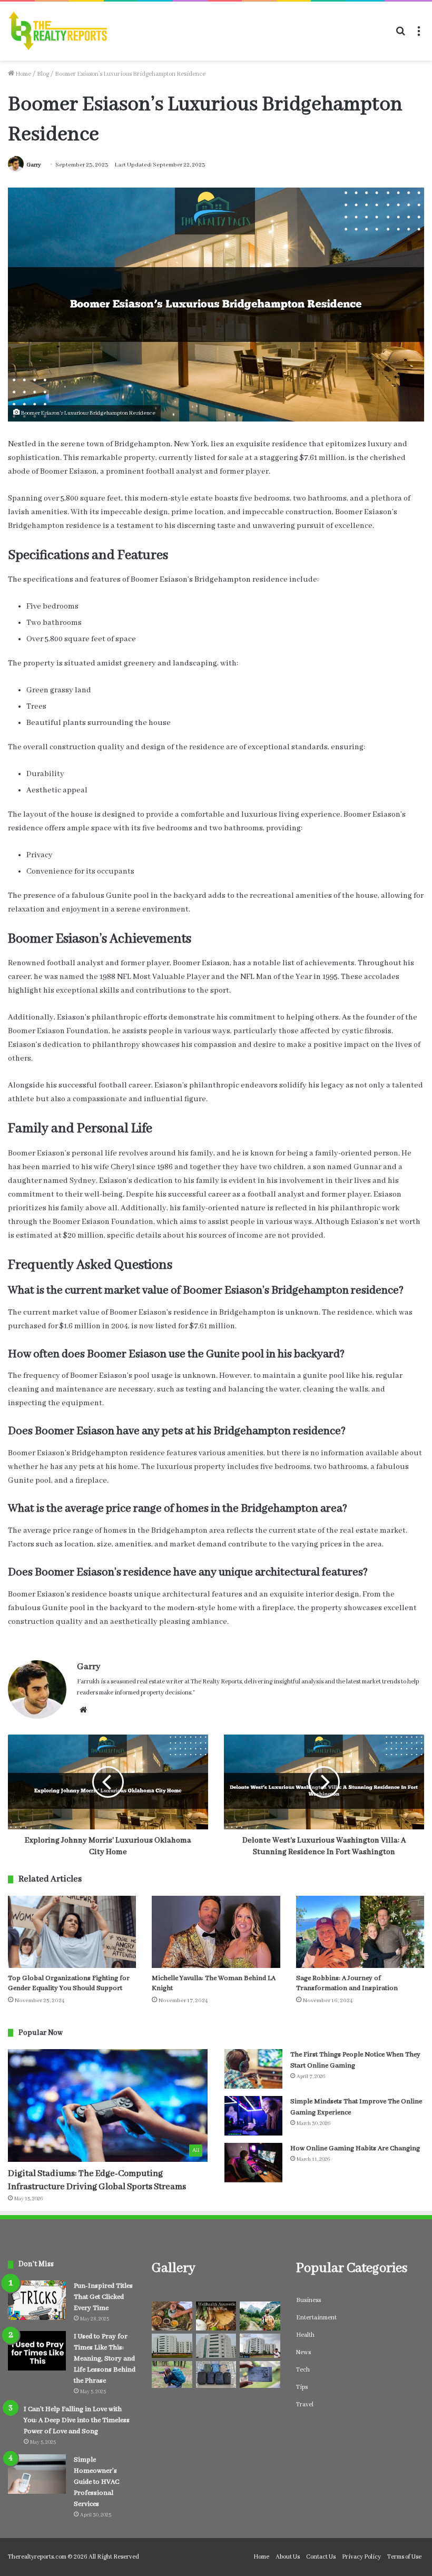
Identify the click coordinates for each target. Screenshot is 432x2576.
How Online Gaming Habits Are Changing (355, 2148)
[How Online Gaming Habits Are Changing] (253, 2163)
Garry (34, 165)
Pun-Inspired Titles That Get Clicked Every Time (103, 2297)
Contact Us (321, 2557)
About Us (288, 2557)
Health (305, 2335)
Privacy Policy (361, 2557)
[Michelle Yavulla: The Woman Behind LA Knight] (216, 1932)
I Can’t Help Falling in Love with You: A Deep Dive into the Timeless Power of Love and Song (77, 2420)
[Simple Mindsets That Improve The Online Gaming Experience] (253, 2116)
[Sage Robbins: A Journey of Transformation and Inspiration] (360, 1932)
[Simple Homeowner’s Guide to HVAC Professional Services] (37, 2474)
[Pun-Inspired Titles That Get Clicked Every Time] (37, 2300)
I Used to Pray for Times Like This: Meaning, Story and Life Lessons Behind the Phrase (105, 2359)
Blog (43, 74)
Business (308, 2300)
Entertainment (316, 2318)
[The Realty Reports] (58, 31)
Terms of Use (404, 2557)
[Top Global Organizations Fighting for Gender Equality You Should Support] (72, 1932)
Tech (303, 2370)
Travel (305, 2404)
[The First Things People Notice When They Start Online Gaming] (253, 2069)
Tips (302, 2387)
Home (23, 74)
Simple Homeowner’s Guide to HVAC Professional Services (96, 2482)
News (303, 2352)
